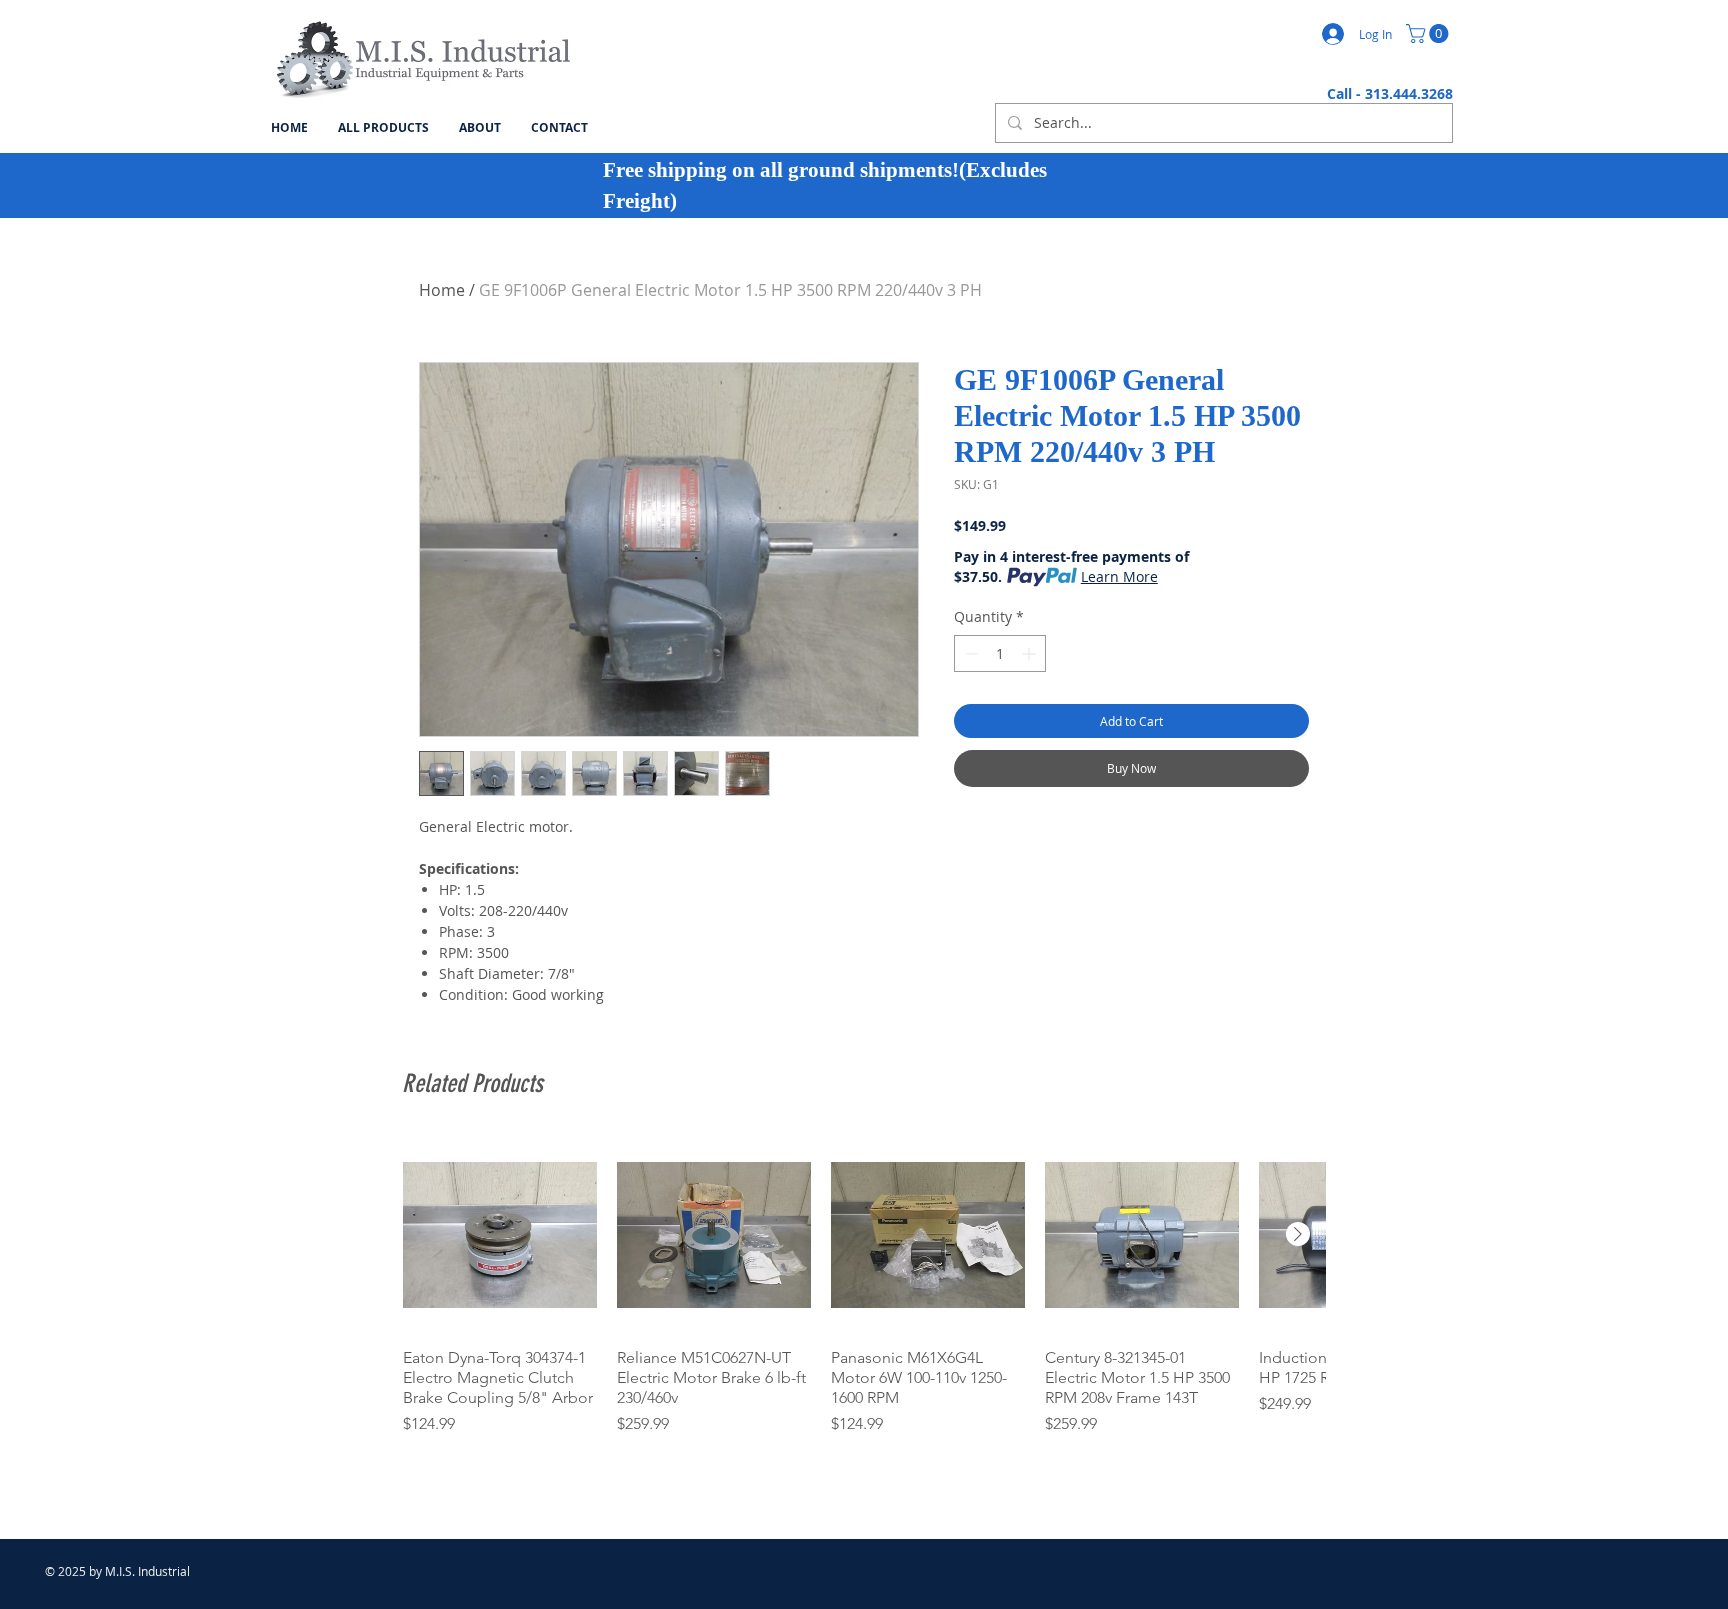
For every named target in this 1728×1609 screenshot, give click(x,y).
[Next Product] (1298, 1234)
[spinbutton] (1000, 653)
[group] (864, 1297)
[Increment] (1030, 653)
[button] (1429, 33)
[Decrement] (969, 653)
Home (442, 290)
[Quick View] (500, 1235)
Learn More (1119, 576)
